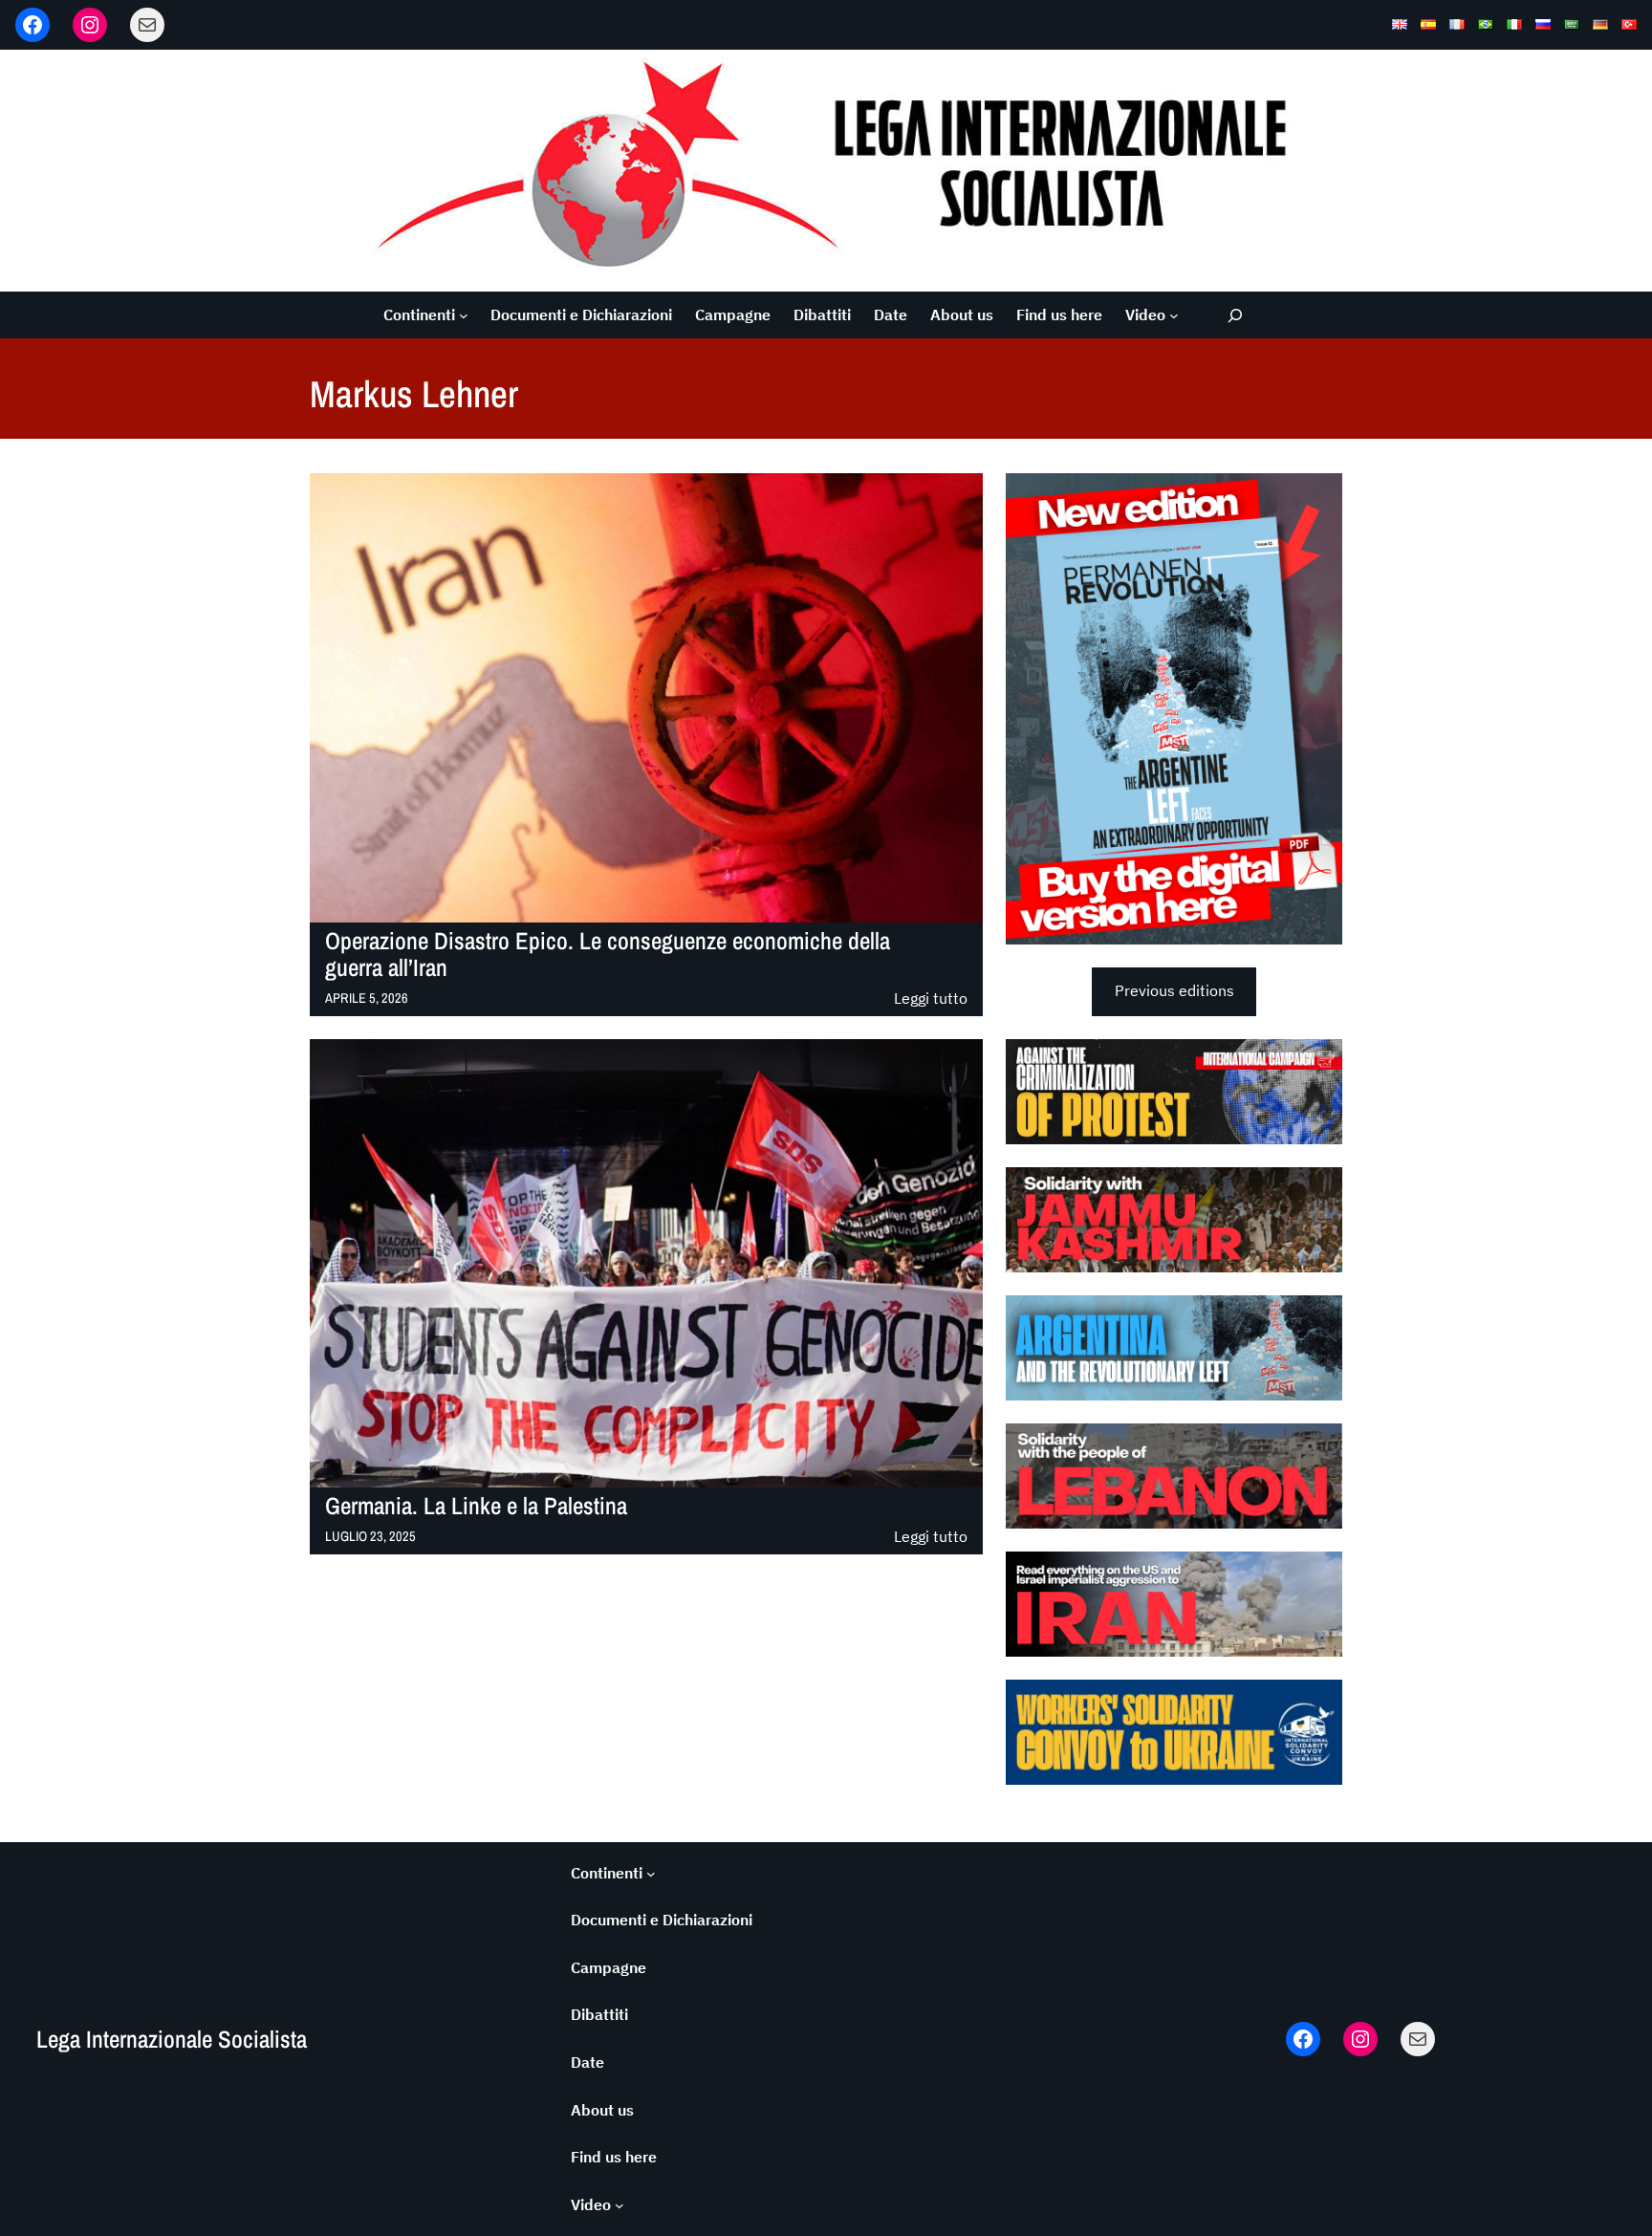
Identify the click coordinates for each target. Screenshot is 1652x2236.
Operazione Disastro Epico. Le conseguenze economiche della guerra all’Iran (608, 955)
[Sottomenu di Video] (1174, 315)
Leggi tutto (931, 999)
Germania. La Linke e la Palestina (476, 1506)
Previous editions (1174, 990)
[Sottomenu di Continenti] (464, 315)
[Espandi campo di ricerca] (1236, 315)
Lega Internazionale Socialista (172, 2039)
